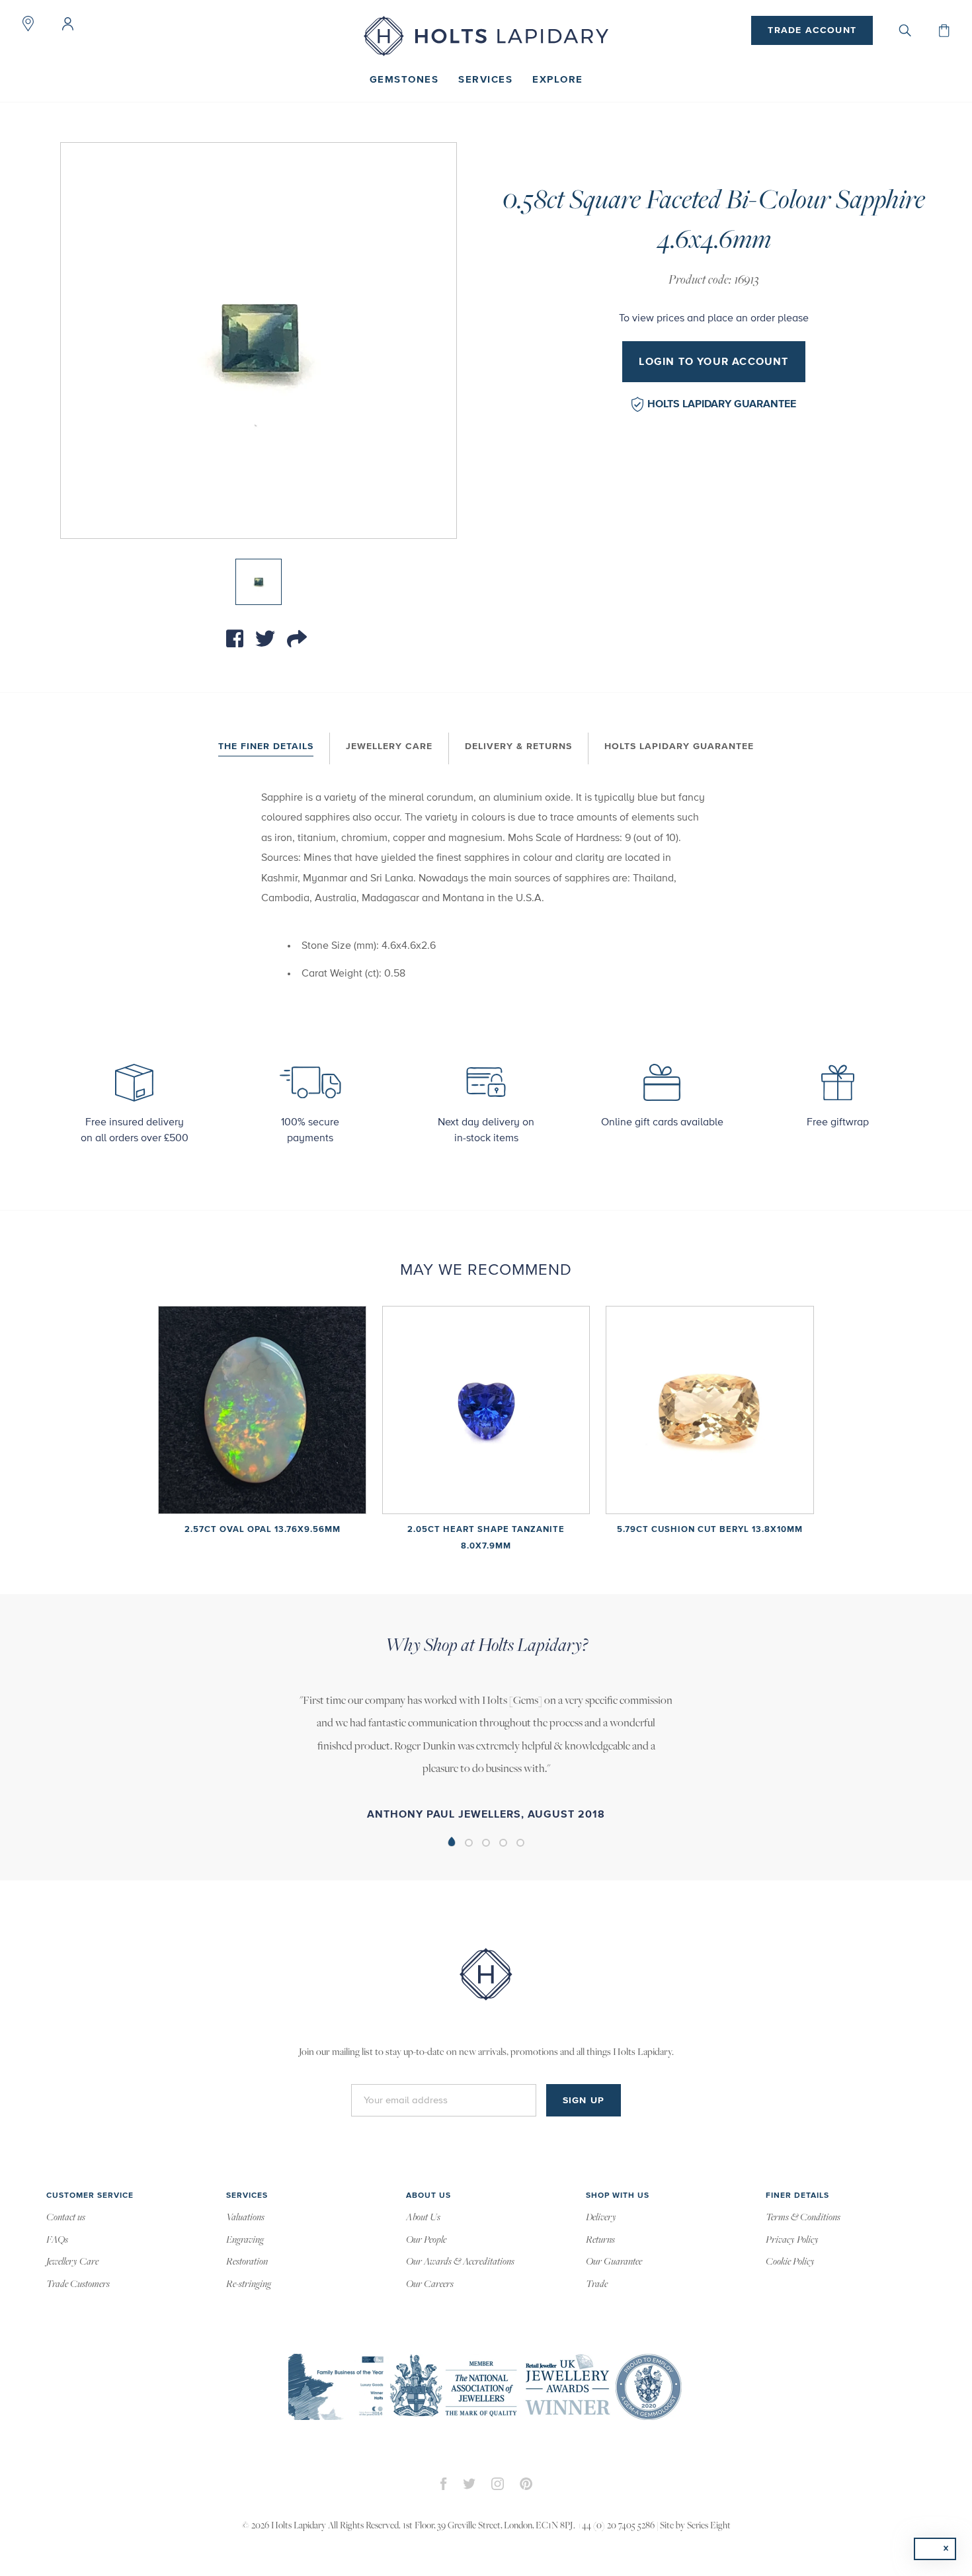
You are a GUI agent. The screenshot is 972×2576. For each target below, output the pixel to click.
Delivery (601, 2218)
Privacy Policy (792, 2240)
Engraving (245, 2240)
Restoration (247, 2262)
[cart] (944, 30)
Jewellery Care (389, 746)
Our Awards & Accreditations (460, 2262)
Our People (426, 2240)
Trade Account (812, 30)
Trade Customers (78, 2284)
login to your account (713, 362)
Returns (600, 2240)
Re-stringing (249, 2284)
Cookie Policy (790, 2262)
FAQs (57, 2240)
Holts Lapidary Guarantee (722, 404)
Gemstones (404, 80)
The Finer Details (266, 746)
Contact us (66, 2218)
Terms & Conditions (803, 2218)
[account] (67, 24)
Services (485, 80)
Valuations (245, 2218)
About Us (423, 2218)
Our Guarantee (614, 2262)
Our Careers (430, 2284)
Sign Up (584, 2101)
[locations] (28, 24)
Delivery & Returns (518, 746)
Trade (597, 2284)
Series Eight (709, 2526)
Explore (558, 80)
